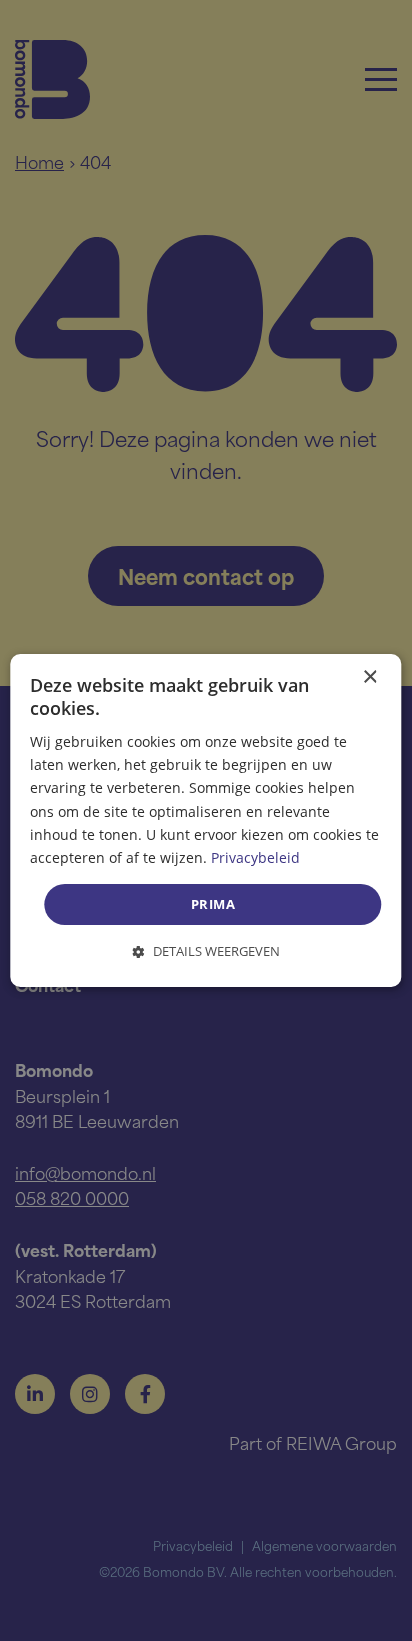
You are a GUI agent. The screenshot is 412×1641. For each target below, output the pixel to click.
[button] (206, 951)
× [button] (369, 677)
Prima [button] (213, 904)
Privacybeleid (255, 857)
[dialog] (205, 821)
